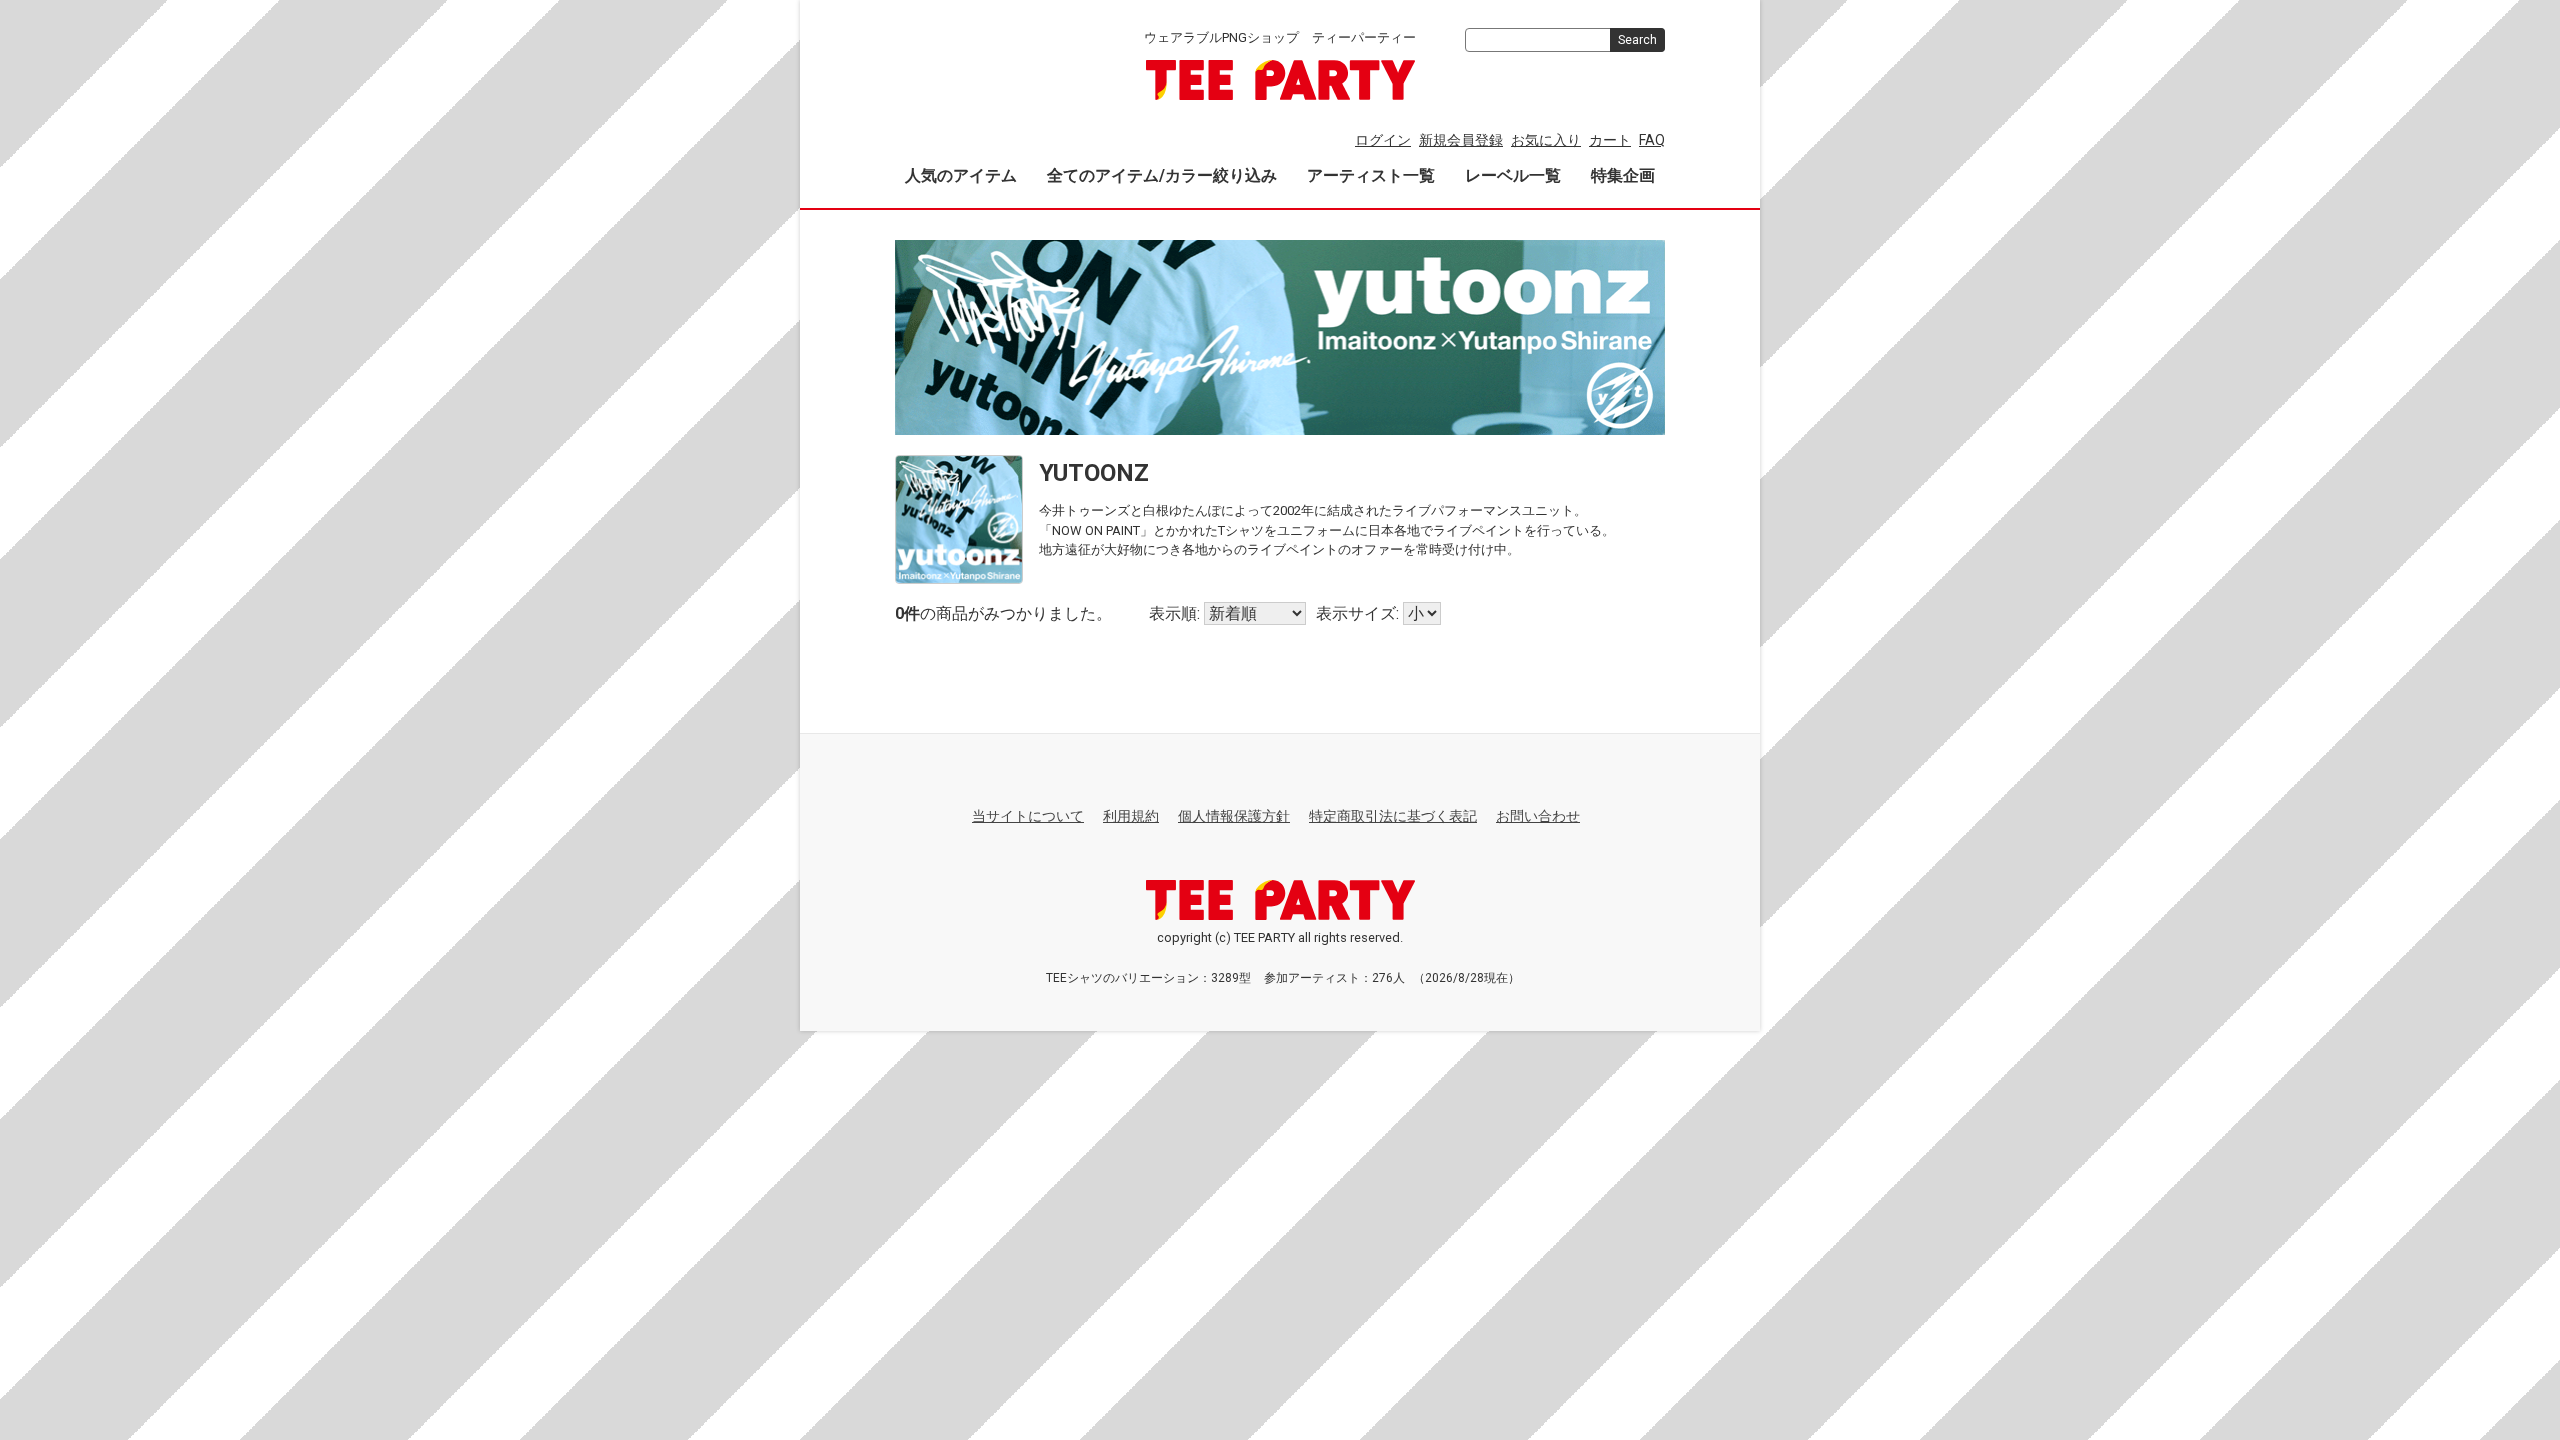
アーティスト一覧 (1371, 175)
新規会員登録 (1461, 140)
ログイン (1383, 140)
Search (1637, 40)
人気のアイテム (961, 175)
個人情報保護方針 (1234, 816)
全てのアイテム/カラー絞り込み (1162, 175)
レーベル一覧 (1513, 175)
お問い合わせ (1538, 816)
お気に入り (1546, 140)
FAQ (1652, 140)
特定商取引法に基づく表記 (1393, 816)
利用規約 (1131, 816)
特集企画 (1623, 175)
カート (1610, 140)
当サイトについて (1028, 816)
